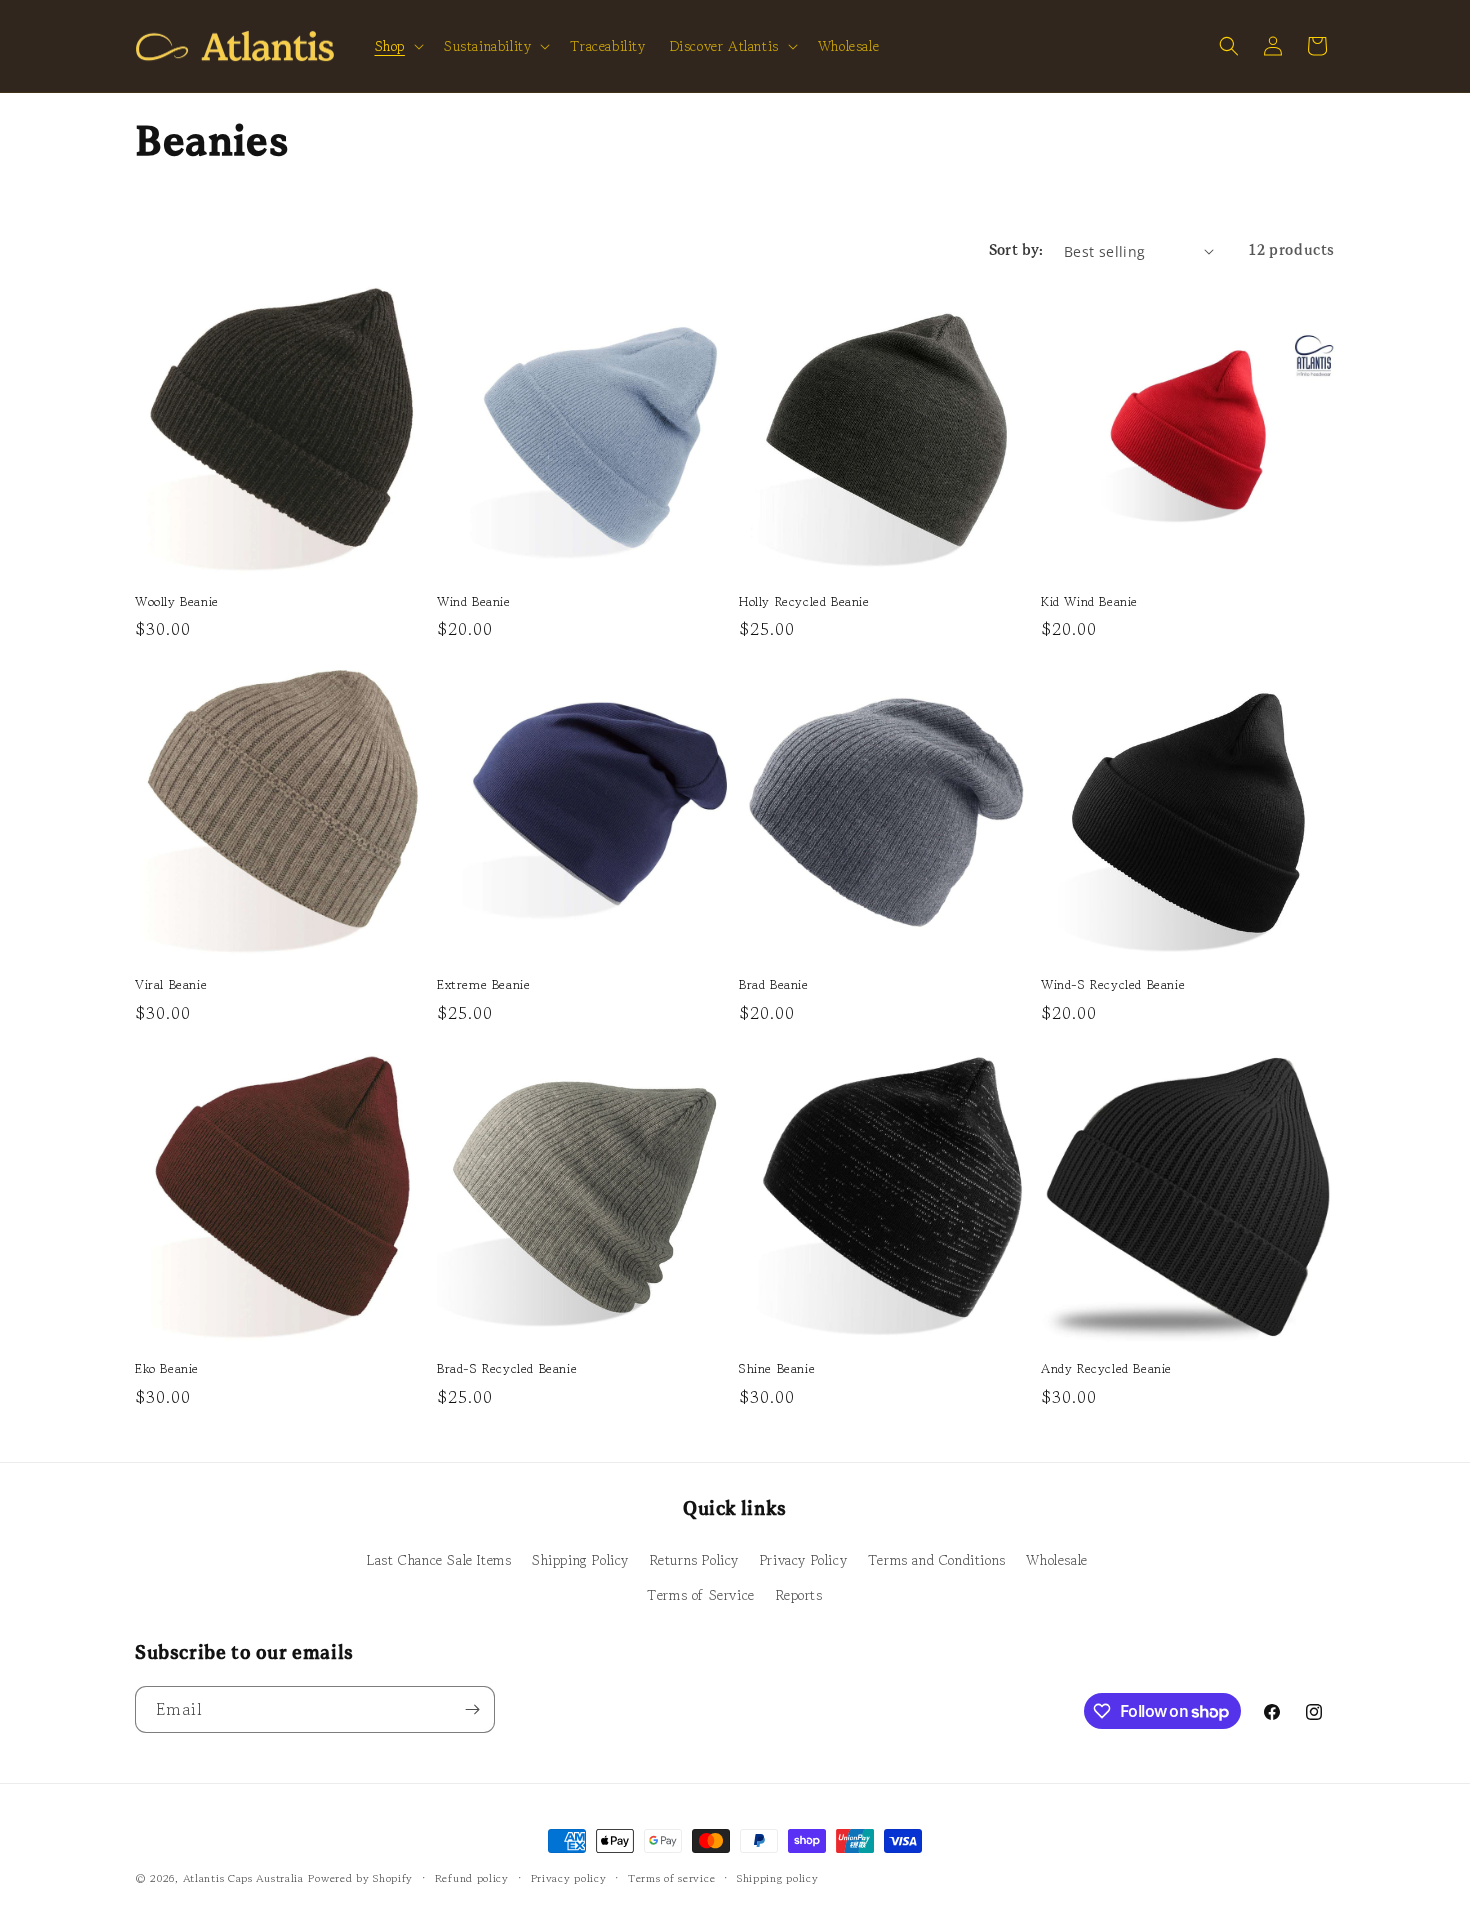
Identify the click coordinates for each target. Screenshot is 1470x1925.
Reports (799, 1595)
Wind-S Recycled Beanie (1113, 985)
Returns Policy (694, 1560)
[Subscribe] (472, 1709)
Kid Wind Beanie (1089, 602)
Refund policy (472, 1878)
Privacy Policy (803, 1560)
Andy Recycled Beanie (1106, 1369)
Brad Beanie (774, 985)
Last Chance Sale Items (439, 1560)
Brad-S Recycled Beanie (507, 1369)
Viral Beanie (171, 985)
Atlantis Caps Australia (243, 1878)
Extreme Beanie (483, 985)
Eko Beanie (167, 1369)
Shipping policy (778, 1878)
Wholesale (1056, 1560)
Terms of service (671, 1878)
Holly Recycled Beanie (804, 602)
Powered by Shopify (360, 1878)
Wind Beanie (474, 602)
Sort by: (1016, 251)
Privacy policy (569, 1878)
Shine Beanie (777, 1369)
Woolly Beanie (177, 602)
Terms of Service (701, 1595)
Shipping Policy (580, 1560)
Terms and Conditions (937, 1560)
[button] (397, 46)
